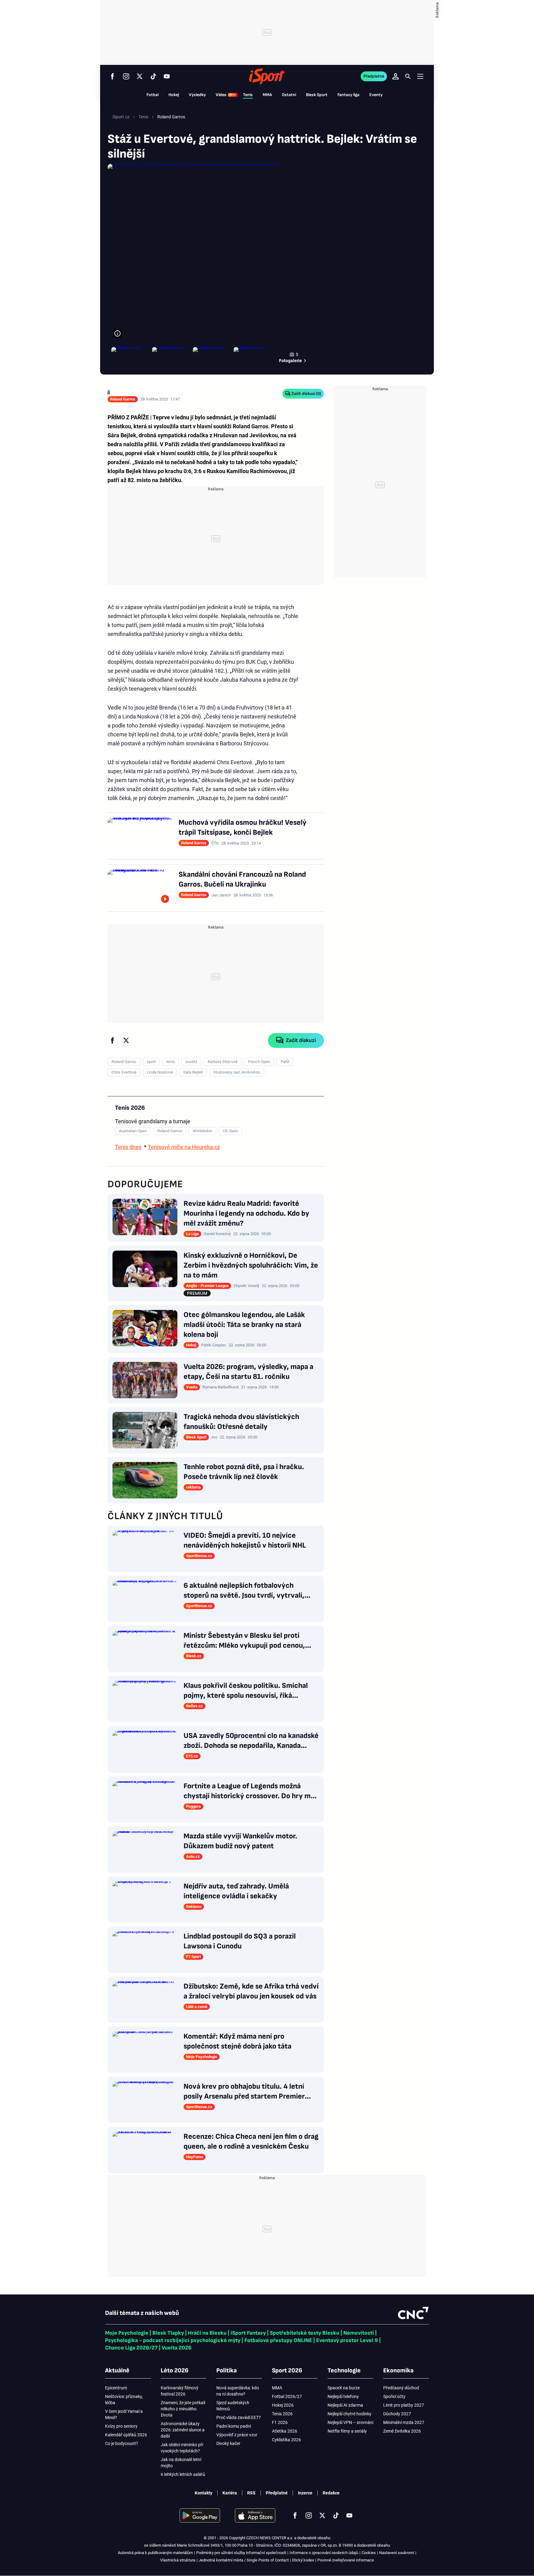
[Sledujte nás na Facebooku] (112, 76)
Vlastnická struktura (178, 2560)
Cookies (369, 2553)
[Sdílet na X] (126, 1040)
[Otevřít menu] (420, 76)
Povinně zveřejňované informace (346, 2560)
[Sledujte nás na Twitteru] (140, 76)
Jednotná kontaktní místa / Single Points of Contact (244, 2560)
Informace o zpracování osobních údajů (324, 2553)
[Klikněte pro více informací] (117, 333)
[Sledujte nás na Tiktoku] (153, 76)
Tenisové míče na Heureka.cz (184, 1147)
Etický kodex (303, 2560)
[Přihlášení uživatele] (396, 76)
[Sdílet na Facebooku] (112, 1040)
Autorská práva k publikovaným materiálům (155, 2553)
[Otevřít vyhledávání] (408, 76)
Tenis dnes (128, 1147)
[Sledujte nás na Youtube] (167, 76)
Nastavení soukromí (397, 2553)
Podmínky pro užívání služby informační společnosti (241, 2553)
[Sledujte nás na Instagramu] (126, 76)
